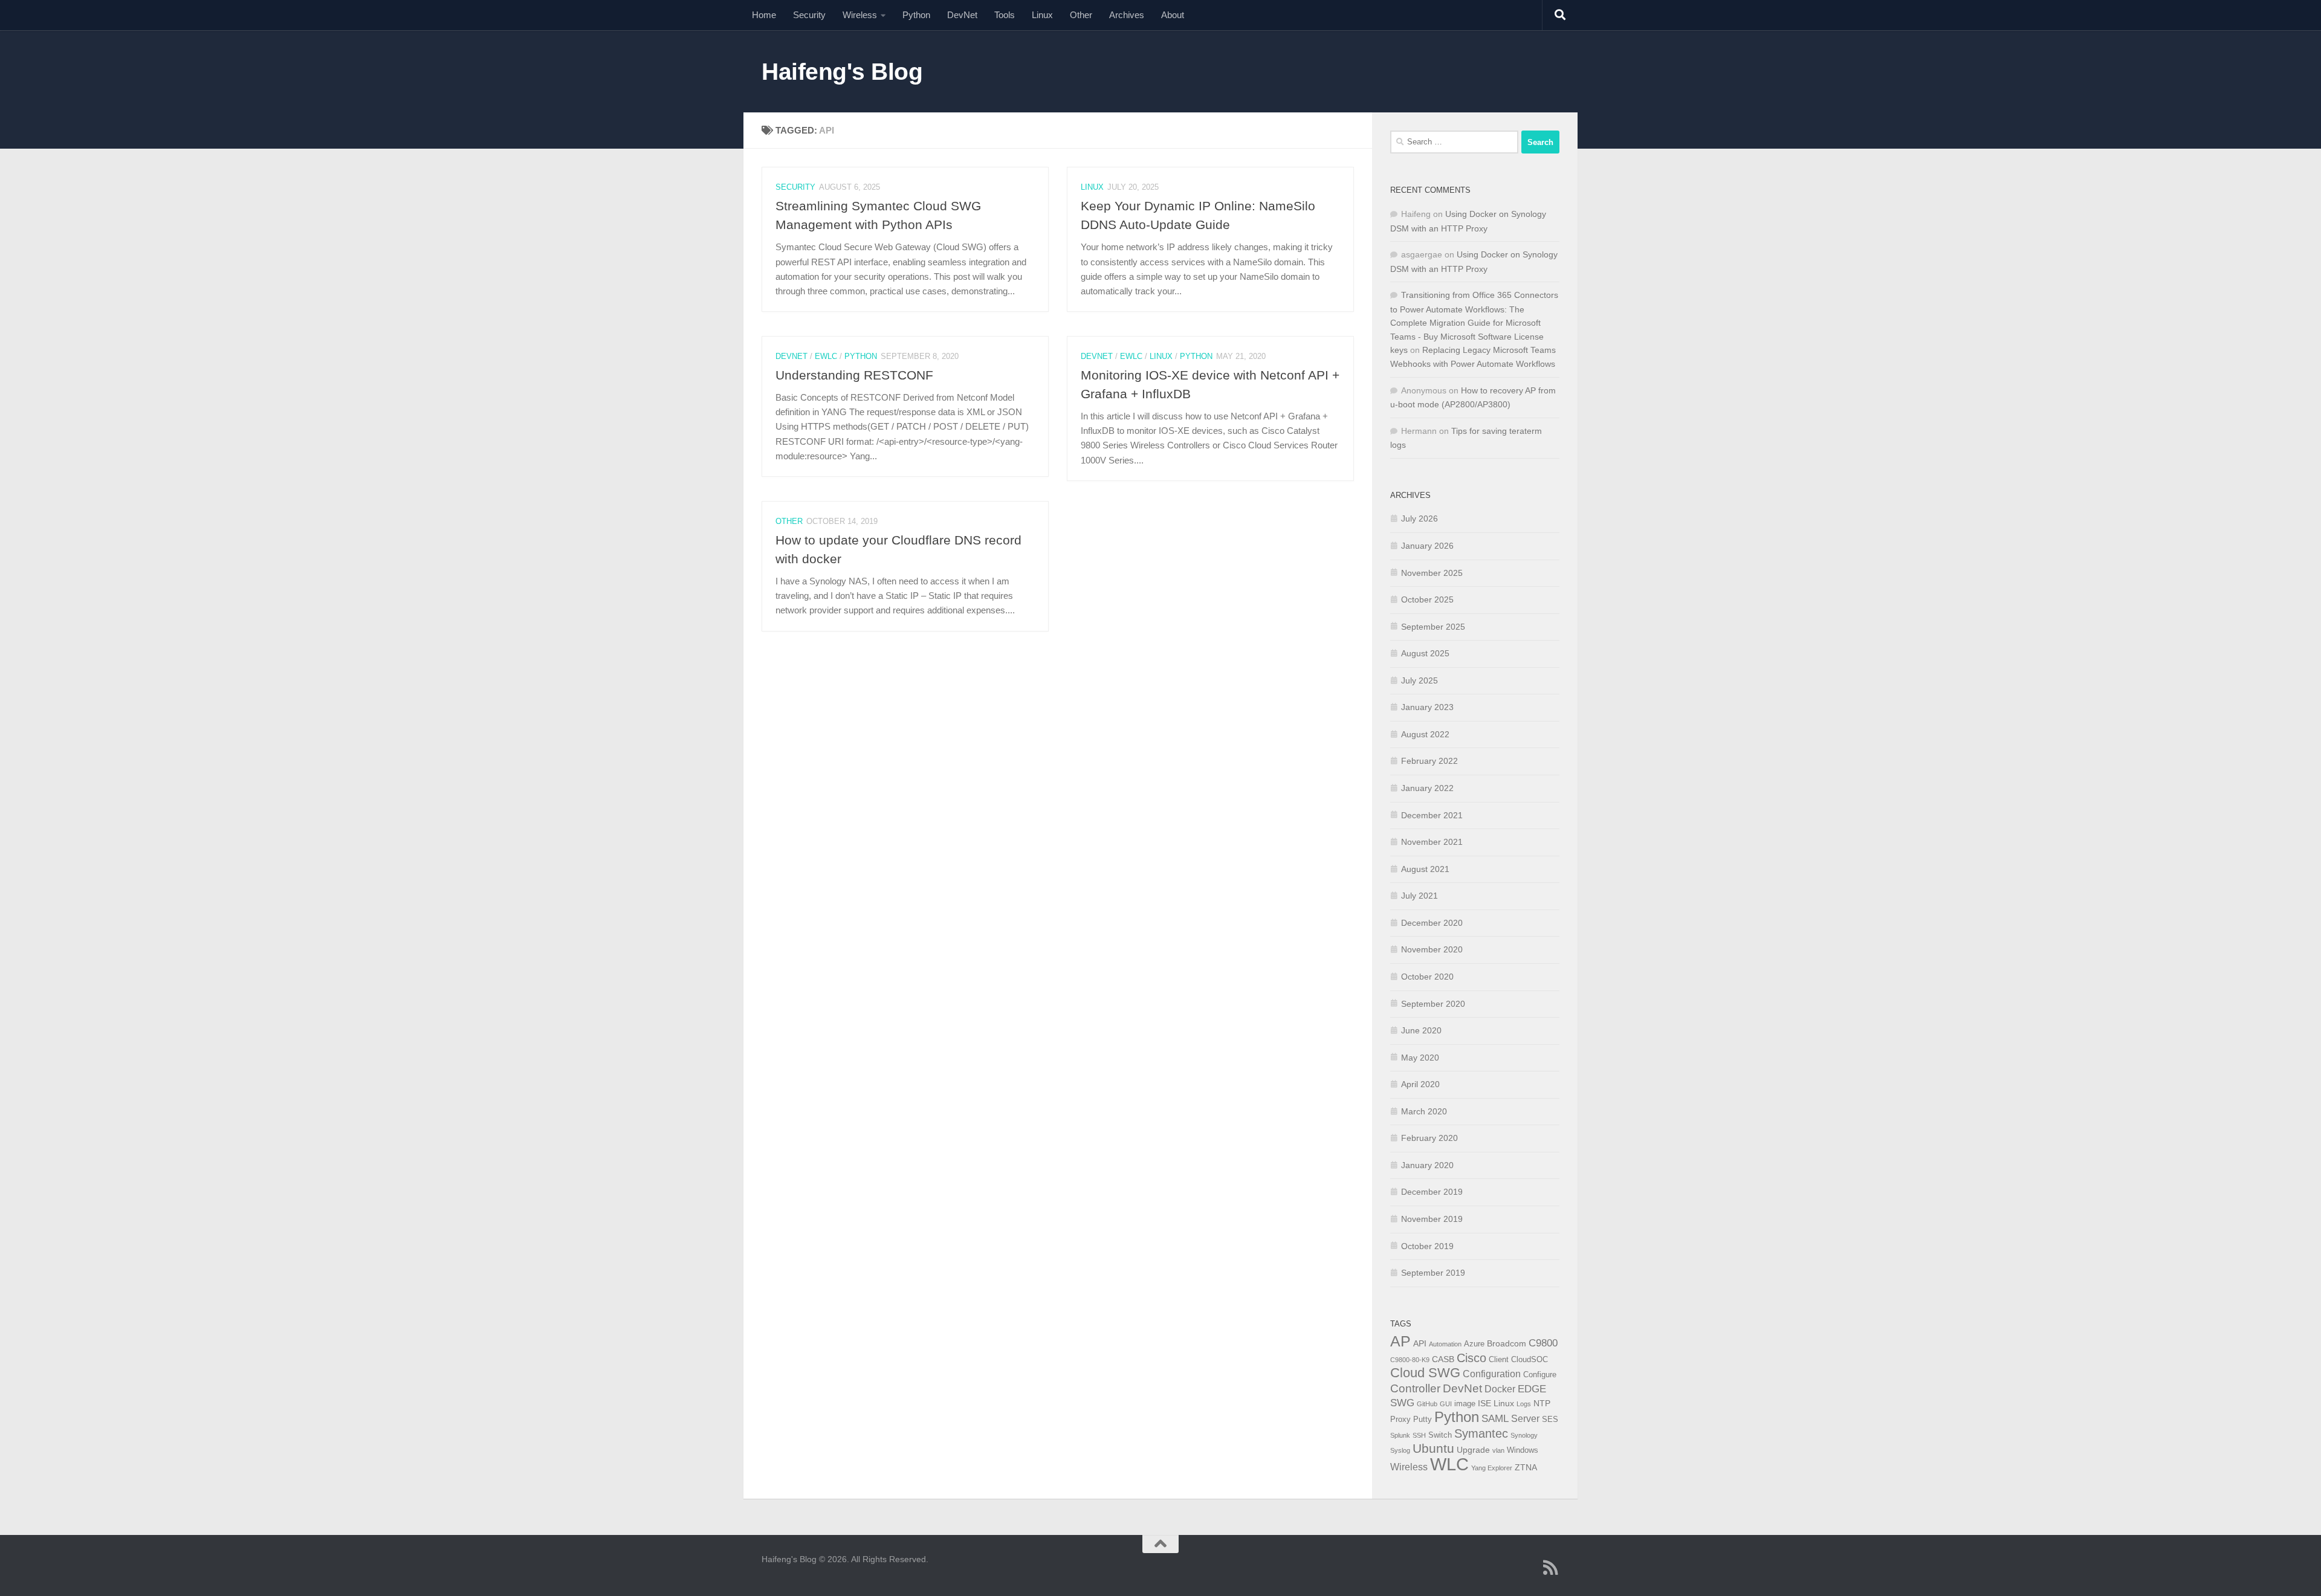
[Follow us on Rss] (1551, 1568)
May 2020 (1420, 1058)
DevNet (962, 15)
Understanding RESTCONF (854, 375)
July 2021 (1419, 896)
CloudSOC (1530, 1360)
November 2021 (1432, 842)
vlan (1498, 1450)
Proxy (1400, 1420)
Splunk (1400, 1435)
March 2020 (1424, 1111)
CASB (1443, 1359)
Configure (1540, 1375)
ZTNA (1526, 1467)
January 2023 (1427, 707)
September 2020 (1433, 1004)
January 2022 (1427, 788)
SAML (1495, 1419)
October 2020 (1427, 977)
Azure (1474, 1344)
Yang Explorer (1492, 1468)
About (1173, 15)
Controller (1415, 1388)
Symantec (1481, 1433)
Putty (1423, 1420)
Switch (1440, 1435)
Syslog (1400, 1450)
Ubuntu (1433, 1448)
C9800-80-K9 (1410, 1360)
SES (1550, 1420)
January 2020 (1427, 1165)
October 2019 (1427, 1246)
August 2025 (1425, 653)
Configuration (1492, 1374)
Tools (1005, 15)
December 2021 (1432, 815)
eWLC (826, 356)
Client (1499, 1360)
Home (764, 15)
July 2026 (1419, 519)
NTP (1542, 1403)
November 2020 (1432, 949)
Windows (1523, 1450)
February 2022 (1429, 761)
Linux (1042, 15)
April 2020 (1420, 1084)
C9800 (1543, 1343)
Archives (1127, 15)
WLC (1449, 1464)
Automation (1445, 1344)
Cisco (1471, 1358)
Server (1525, 1419)
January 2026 (1427, 546)
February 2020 (1429, 1138)
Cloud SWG (1425, 1373)
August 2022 (1425, 734)
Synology (1524, 1435)
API (1420, 1343)
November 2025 (1432, 573)
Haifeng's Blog (842, 71)
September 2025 (1433, 627)
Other (1081, 15)
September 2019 (1433, 1273)
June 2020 (1421, 1030)
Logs (1524, 1404)
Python (916, 15)
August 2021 (1425, 869)
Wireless (860, 15)
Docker (1500, 1389)
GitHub (1427, 1404)
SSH (1419, 1435)
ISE (1484, 1403)
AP (1400, 1341)
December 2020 (1432, 923)
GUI (1446, 1404)
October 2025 (1427, 599)
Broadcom (1507, 1343)
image (1465, 1404)
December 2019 (1432, 1192)
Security (809, 15)
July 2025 (1419, 680)
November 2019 (1432, 1219)
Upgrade (1473, 1450)
